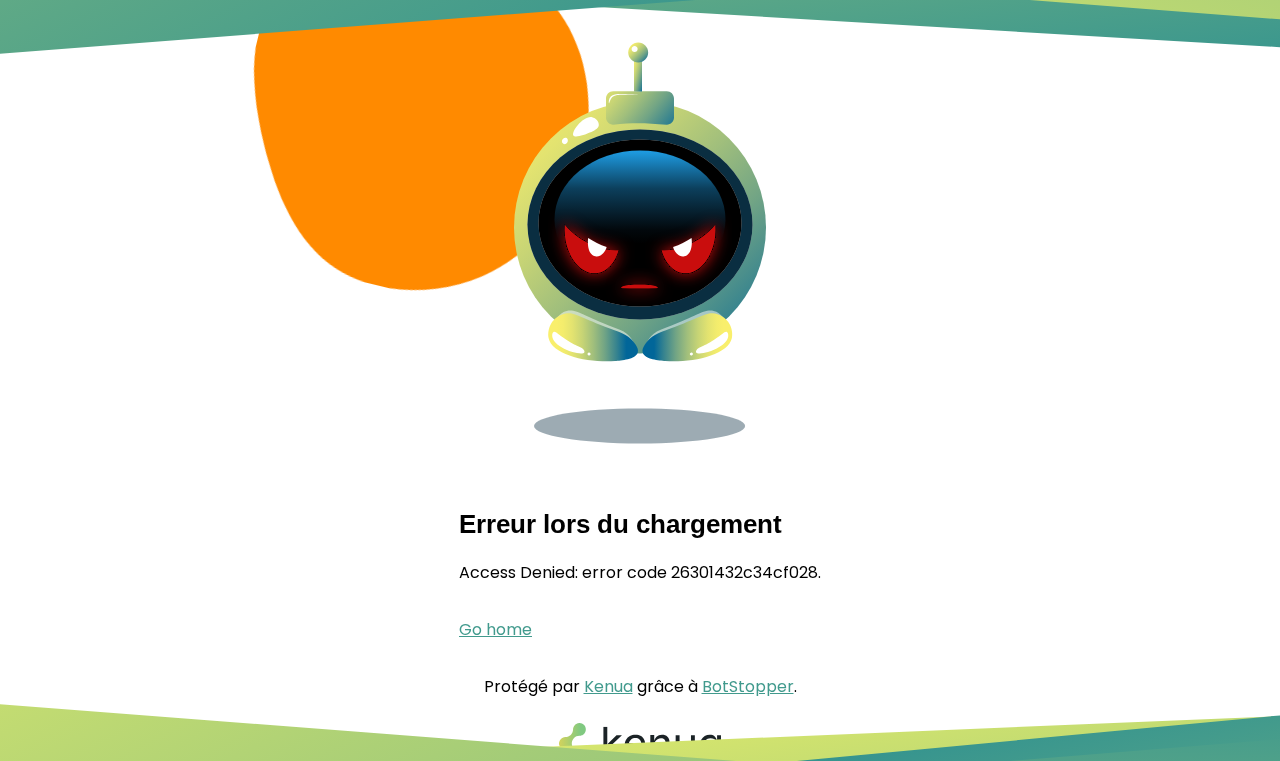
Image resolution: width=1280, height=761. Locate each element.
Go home (495, 629)
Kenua (608, 686)
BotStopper (748, 686)
